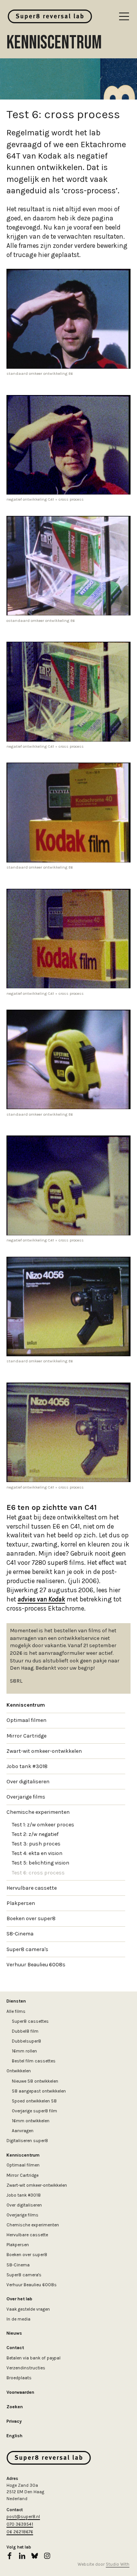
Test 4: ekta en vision (37, 1853)
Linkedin (22, 2556)
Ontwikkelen (19, 2071)
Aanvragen (23, 2131)
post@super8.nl (23, 2517)
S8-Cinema (20, 1934)
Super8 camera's (27, 1949)
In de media (18, 2319)
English (14, 2436)
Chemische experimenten (38, 1812)
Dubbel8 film (25, 2031)
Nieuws (14, 2333)
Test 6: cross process (38, 1873)
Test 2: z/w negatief (35, 1834)
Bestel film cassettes (34, 2061)
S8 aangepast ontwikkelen (39, 2091)
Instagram (47, 2556)
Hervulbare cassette (32, 1888)
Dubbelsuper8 (26, 2041)
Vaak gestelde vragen (28, 2309)
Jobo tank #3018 (27, 1766)
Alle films (16, 2011)
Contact (15, 2348)
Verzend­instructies (26, 2368)
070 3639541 (20, 2524)
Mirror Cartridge (26, 1736)
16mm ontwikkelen (31, 2121)
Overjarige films (26, 1797)
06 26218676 (20, 2532)
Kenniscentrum (26, 1705)
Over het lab (19, 2299)
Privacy (14, 2421)
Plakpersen (21, 1903)
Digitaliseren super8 (27, 2141)
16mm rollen (24, 2051)
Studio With (118, 2564)
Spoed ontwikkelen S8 (34, 2101)
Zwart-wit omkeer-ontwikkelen (44, 1751)
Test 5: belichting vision (41, 1863)
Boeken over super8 (31, 1918)
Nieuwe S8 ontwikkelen (35, 2081)
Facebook (10, 2556)
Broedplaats (19, 2378)
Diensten (16, 2001)
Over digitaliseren (28, 1782)
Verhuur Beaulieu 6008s (36, 1965)
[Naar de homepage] (50, 16)
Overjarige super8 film (34, 2111)
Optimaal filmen (26, 1720)
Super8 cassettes (30, 2021)
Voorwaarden (20, 2392)
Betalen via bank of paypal (33, 2358)
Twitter (35, 2556)
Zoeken (15, 2407)
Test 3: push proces (36, 1844)
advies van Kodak (41, 1599)
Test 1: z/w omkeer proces (43, 1825)
